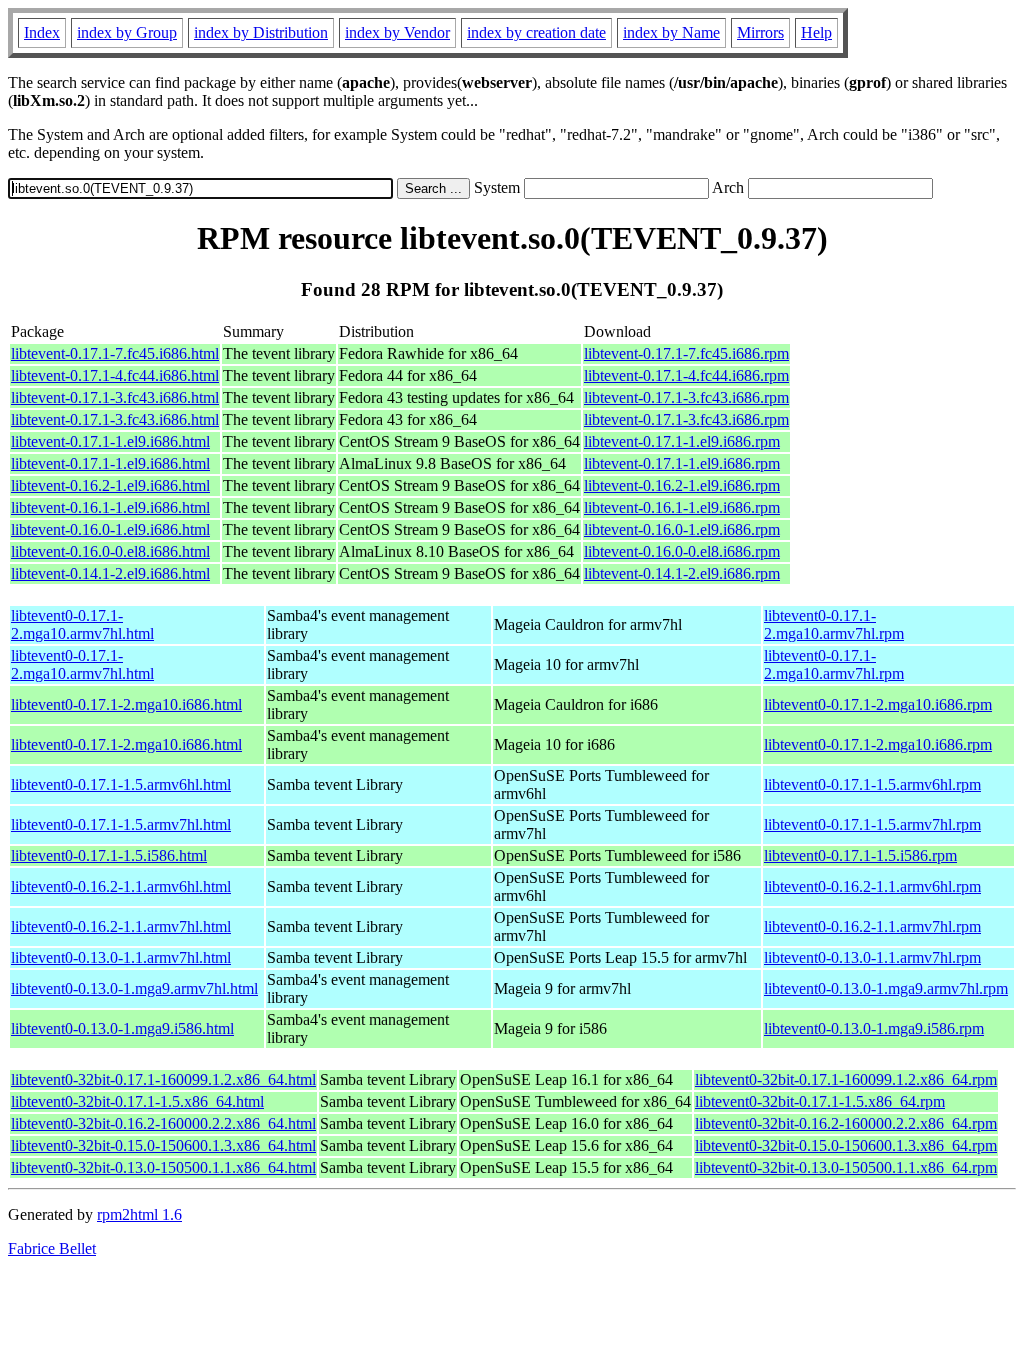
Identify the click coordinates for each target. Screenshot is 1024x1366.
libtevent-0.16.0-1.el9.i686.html (110, 529)
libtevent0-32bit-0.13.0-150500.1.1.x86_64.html (163, 1167)
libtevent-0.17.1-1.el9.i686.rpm (682, 441)
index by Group (127, 32)
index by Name (671, 32)
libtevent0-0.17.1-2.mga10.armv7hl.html (82, 624)
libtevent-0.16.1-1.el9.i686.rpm (682, 507)
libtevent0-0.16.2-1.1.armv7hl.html (121, 926)
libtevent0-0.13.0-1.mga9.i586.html (122, 1028)
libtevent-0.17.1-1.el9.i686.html (110, 441)
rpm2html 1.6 (139, 1214)
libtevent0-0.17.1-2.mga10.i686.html (126, 704)
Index (42, 32)
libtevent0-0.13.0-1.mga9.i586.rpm (874, 1028)
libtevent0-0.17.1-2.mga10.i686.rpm (878, 704)
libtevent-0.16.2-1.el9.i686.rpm (682, 485)
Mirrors (760, 32)
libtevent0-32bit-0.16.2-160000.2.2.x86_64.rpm (846, 1123)
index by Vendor (397, 32)
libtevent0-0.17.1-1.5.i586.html (109, 855)
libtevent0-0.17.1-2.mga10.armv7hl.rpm (834, 624)
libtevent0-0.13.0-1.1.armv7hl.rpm (872, 957)
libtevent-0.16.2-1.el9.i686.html (110, 485)
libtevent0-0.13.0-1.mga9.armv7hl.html (134, 988)
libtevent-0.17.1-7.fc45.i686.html (115, 353)
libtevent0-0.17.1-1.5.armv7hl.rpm (872, 824)
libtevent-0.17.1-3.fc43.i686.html (115, 397)
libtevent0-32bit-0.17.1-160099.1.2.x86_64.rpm (846, 1079)
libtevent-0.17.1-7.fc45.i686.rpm (686, 353)
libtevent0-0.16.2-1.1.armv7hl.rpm (872, 926)
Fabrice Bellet (52, 1248)
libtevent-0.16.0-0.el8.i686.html (110, 551)
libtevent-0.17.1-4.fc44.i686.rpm (686, 375)
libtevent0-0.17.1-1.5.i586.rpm (860, 855)
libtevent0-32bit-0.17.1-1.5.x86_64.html (137, 1101)
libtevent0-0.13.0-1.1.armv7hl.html (121, 957)
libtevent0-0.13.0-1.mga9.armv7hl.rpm (886, 988)
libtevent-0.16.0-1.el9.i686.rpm (682, 529)
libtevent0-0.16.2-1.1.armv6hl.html (121, 886)
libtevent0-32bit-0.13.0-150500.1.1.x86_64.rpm (846, 1167)
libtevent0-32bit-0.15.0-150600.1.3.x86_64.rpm (846, 1145)
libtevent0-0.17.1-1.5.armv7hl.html (121, 824)
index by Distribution (261, 32)
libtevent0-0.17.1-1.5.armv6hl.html (121, 784)
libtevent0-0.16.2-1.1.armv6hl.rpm (872, 886)
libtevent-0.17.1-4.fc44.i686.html (115, 375)
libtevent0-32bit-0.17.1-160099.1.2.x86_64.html (163, 1079)
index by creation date (536, 32)
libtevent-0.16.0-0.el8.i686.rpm (682, 551)
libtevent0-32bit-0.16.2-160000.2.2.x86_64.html (163, 1123)
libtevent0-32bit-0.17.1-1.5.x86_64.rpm (820, 1101)
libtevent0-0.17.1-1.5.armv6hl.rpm (872, 784)
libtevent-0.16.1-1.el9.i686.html (110, 507)
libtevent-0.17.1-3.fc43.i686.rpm (686, 397)
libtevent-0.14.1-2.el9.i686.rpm (682, 573)
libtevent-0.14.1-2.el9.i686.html (110, 573)
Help (816, 32)
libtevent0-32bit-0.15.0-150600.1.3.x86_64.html (163, 1145)
